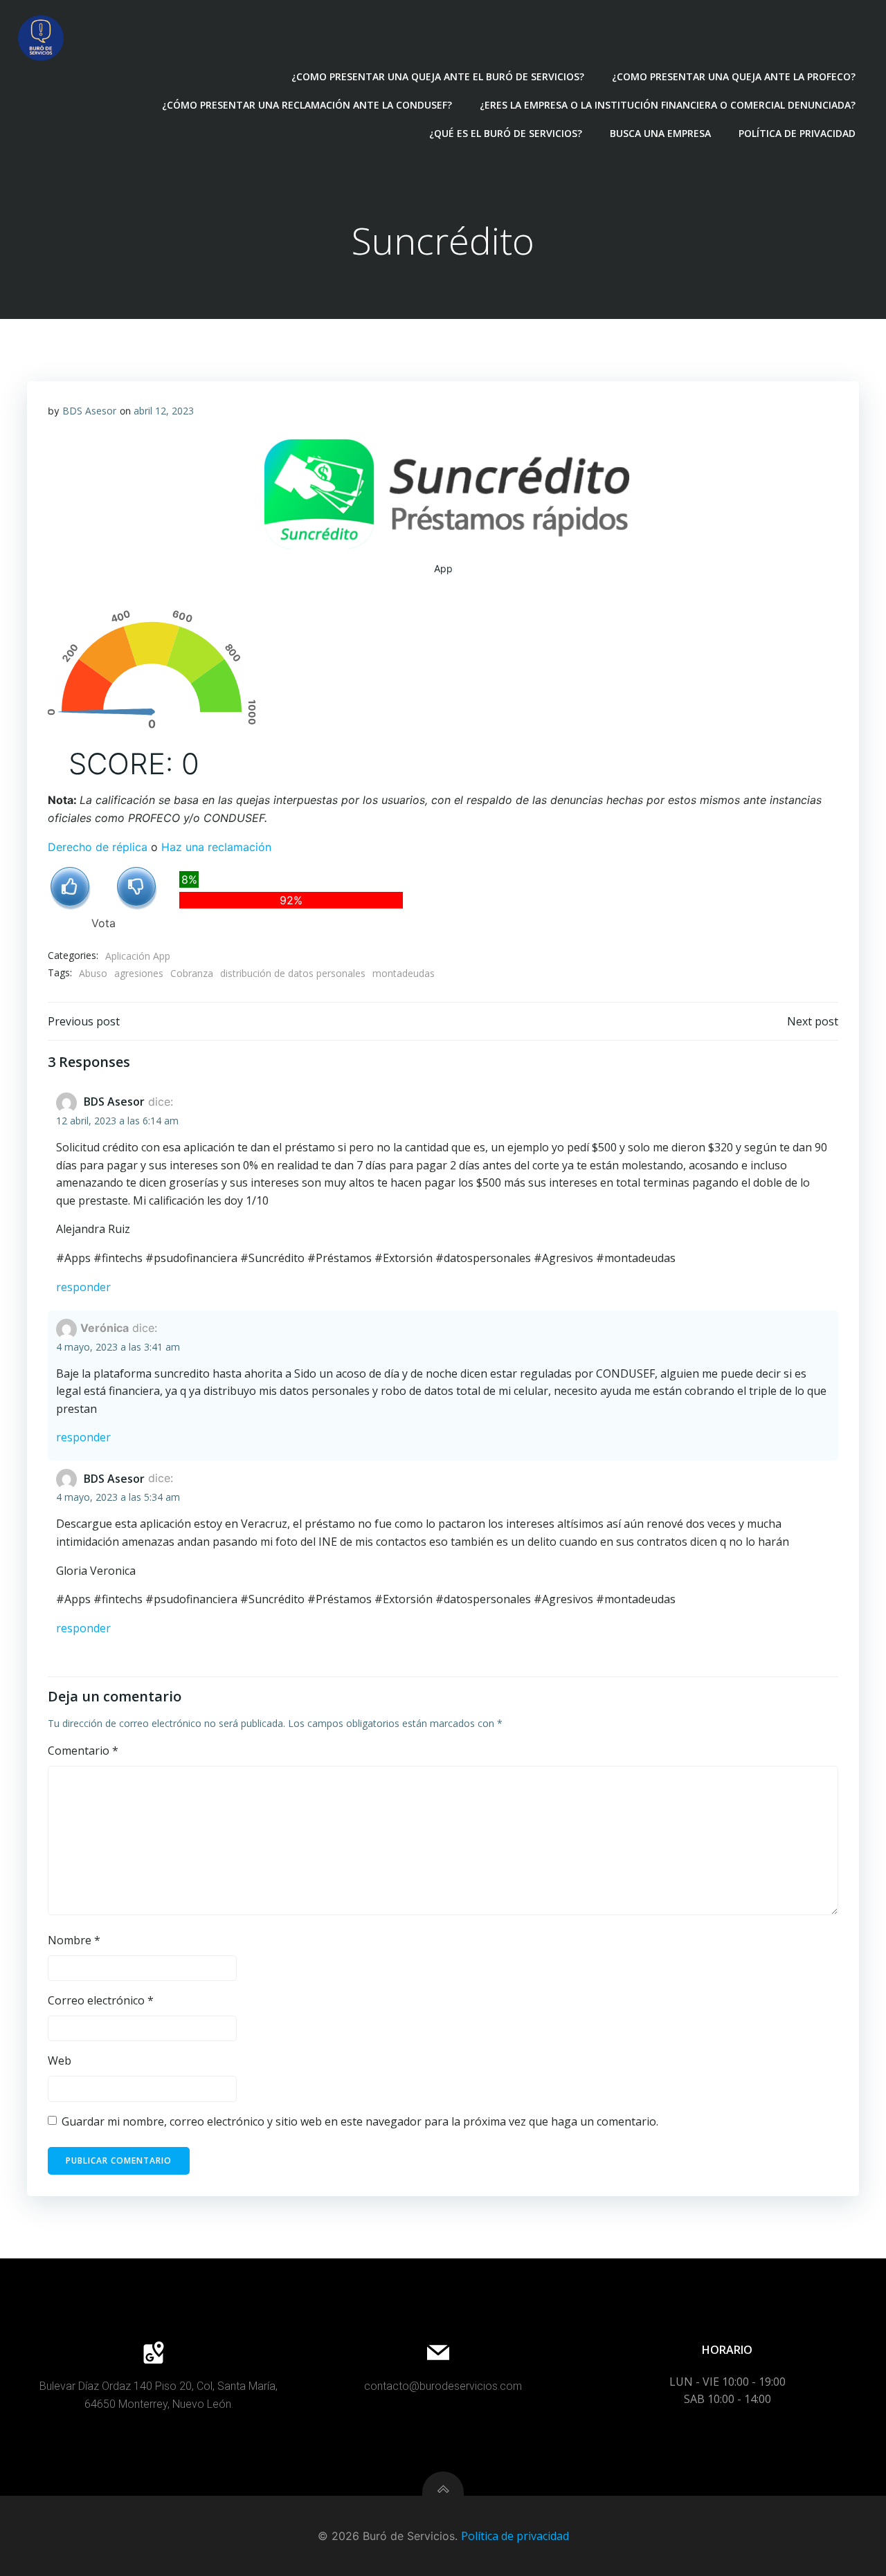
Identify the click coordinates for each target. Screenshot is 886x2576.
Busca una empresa (660, 133)
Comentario (83, 1751)
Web (60, 2061)
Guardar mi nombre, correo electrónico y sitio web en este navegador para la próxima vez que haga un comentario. (360, 2121)
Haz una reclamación (216, 847)
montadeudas (404, 973)
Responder (83, 1287)
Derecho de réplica (98, 847)
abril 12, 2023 (164, 411)
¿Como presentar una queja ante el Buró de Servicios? (438, 76)
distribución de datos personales (293, 973)
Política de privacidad (797, 133)
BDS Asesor (89, 411)
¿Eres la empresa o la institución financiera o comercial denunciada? (668, 105)
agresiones (139, 973)
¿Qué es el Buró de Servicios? (506, 133)
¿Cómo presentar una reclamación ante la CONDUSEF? (307, 105)
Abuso (93, 973)
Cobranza (192, 973)
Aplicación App (138, 956)
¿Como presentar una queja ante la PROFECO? (734, 76)
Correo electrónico (101, 2000)
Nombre (74, 1940)
